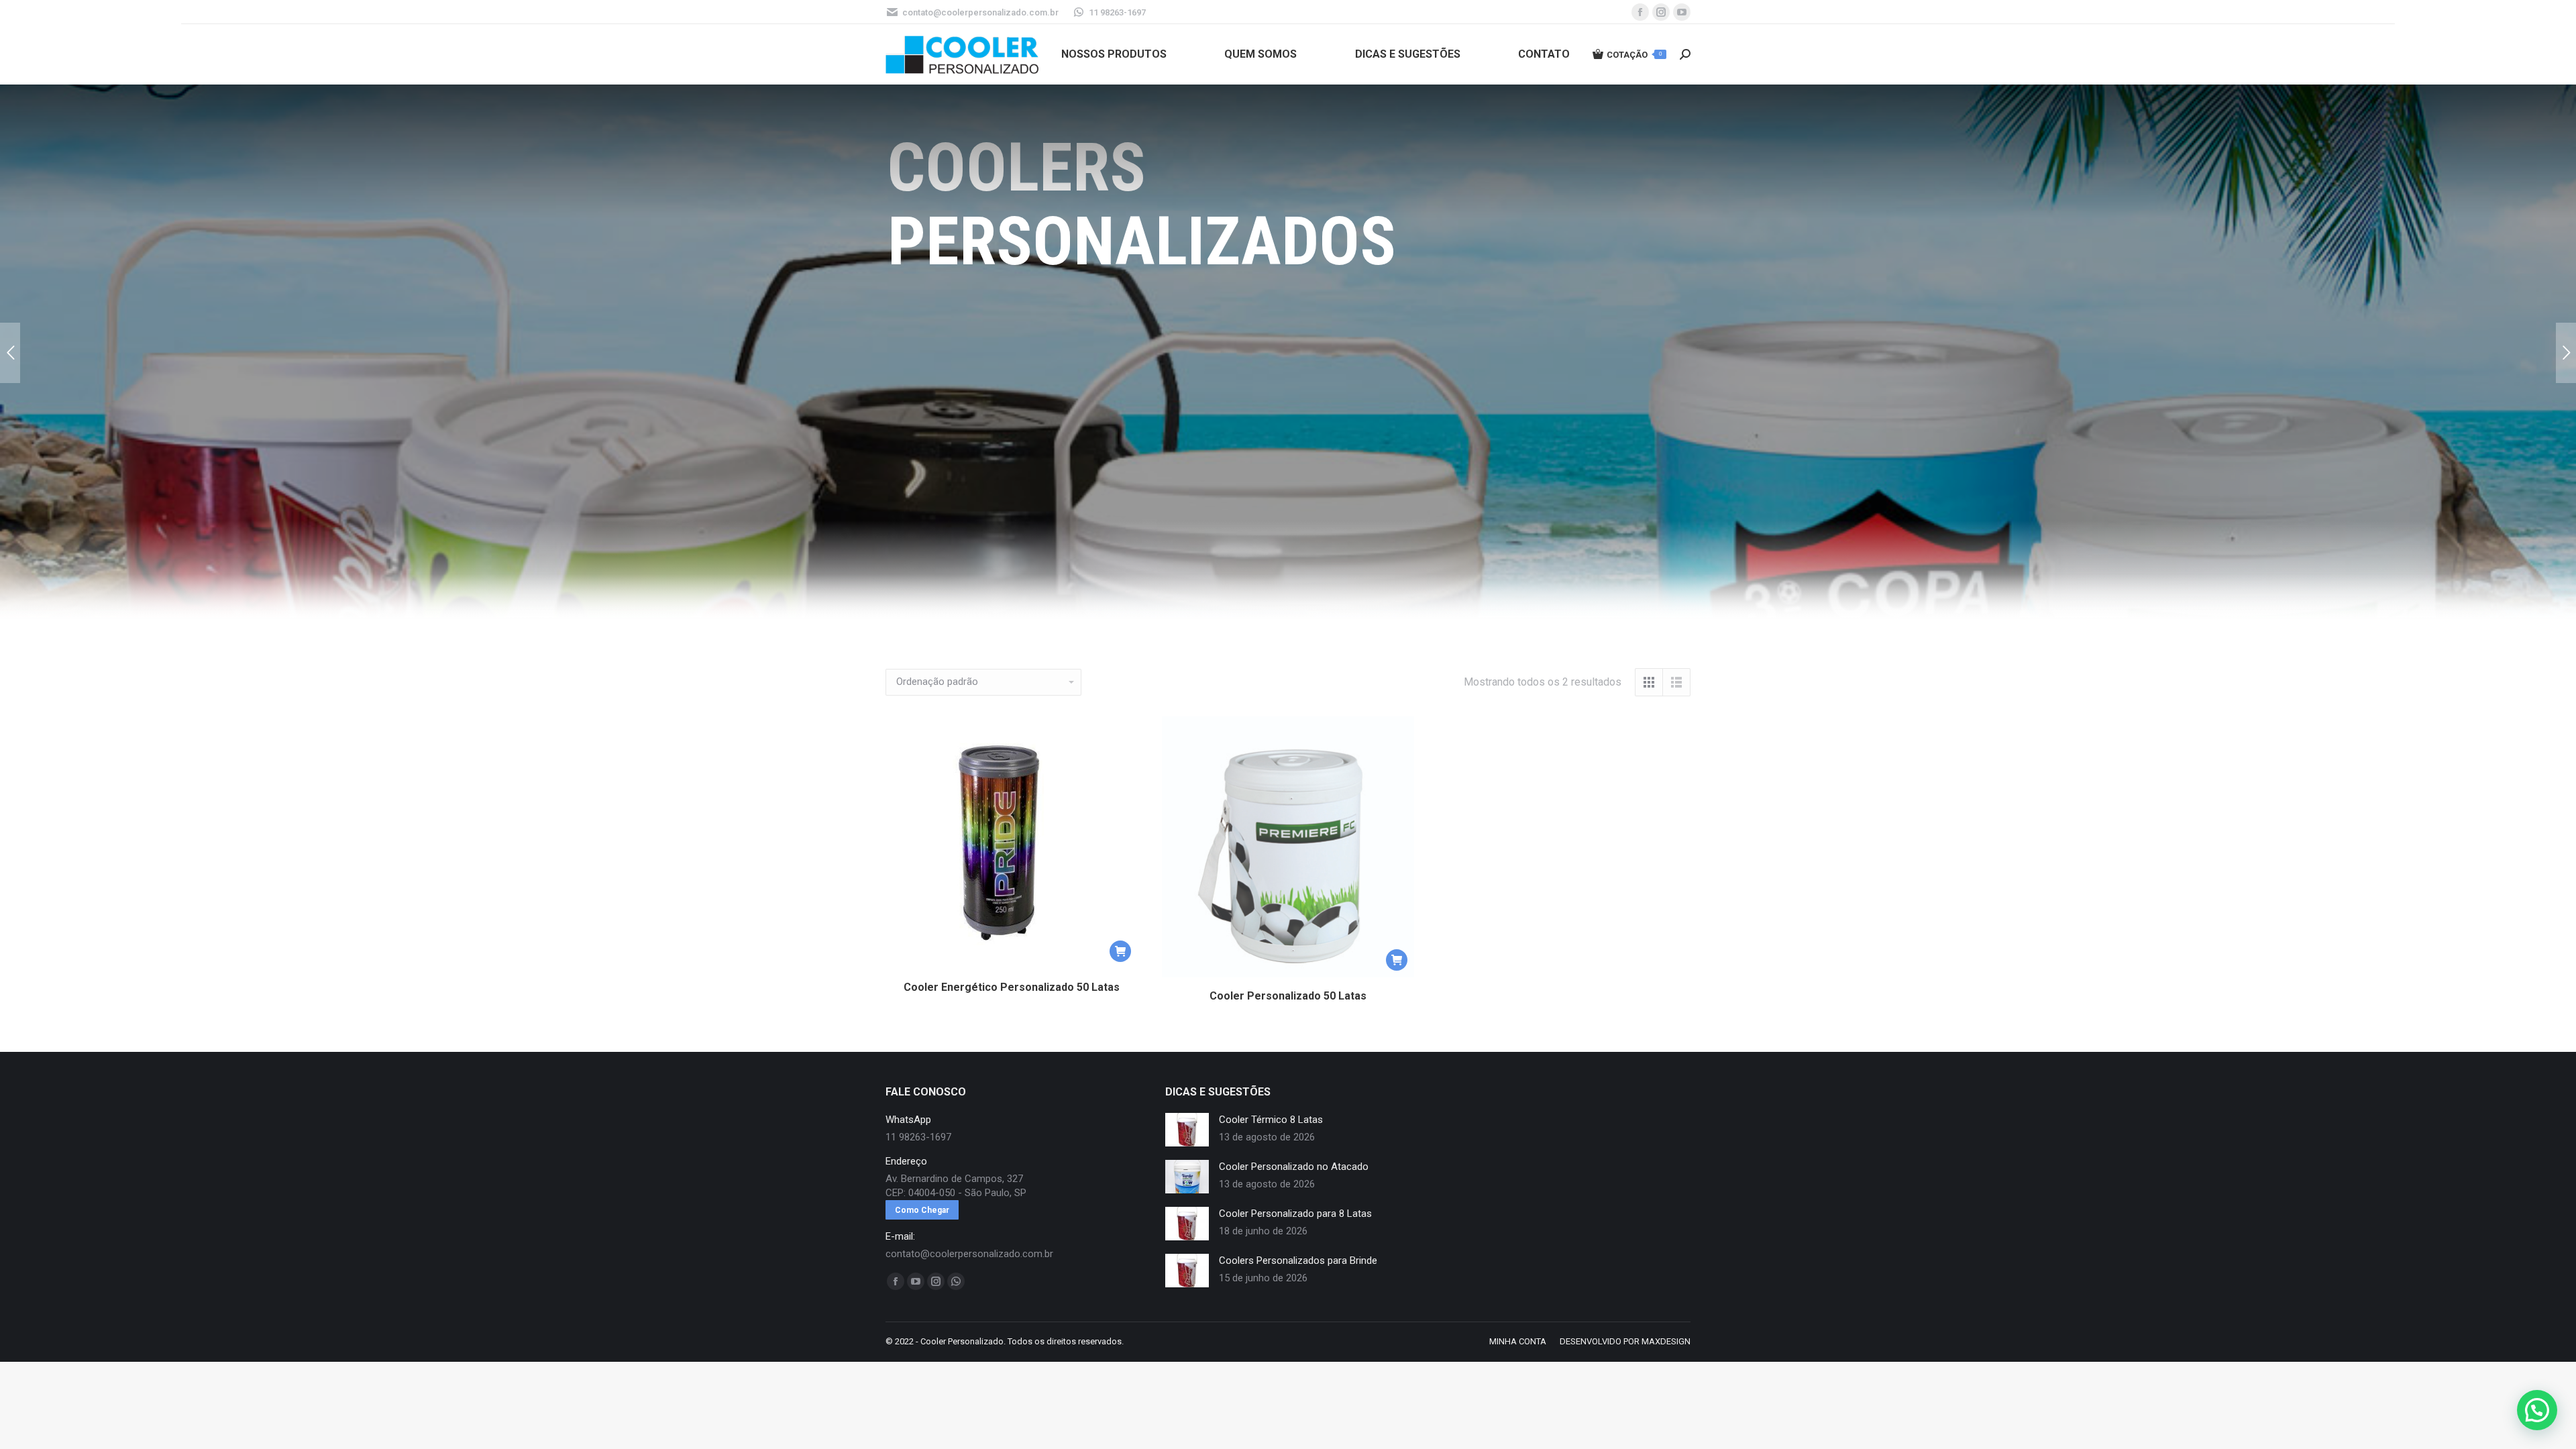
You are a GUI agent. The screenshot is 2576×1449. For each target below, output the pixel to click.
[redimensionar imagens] (1187, 1130)
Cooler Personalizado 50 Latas (1288, 996)
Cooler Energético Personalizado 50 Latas (1012, 987)
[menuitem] (1114, 54)
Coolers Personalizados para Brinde (1298, 1260)
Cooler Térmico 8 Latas (1271, 1120)
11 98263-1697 (1117, 12)
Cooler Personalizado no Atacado (1294, 1167)
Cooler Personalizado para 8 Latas (1295, 1214)
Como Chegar (922, 1210)
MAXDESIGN (1666, 1341)
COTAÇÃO (1634, 55)
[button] (1120, 951)
